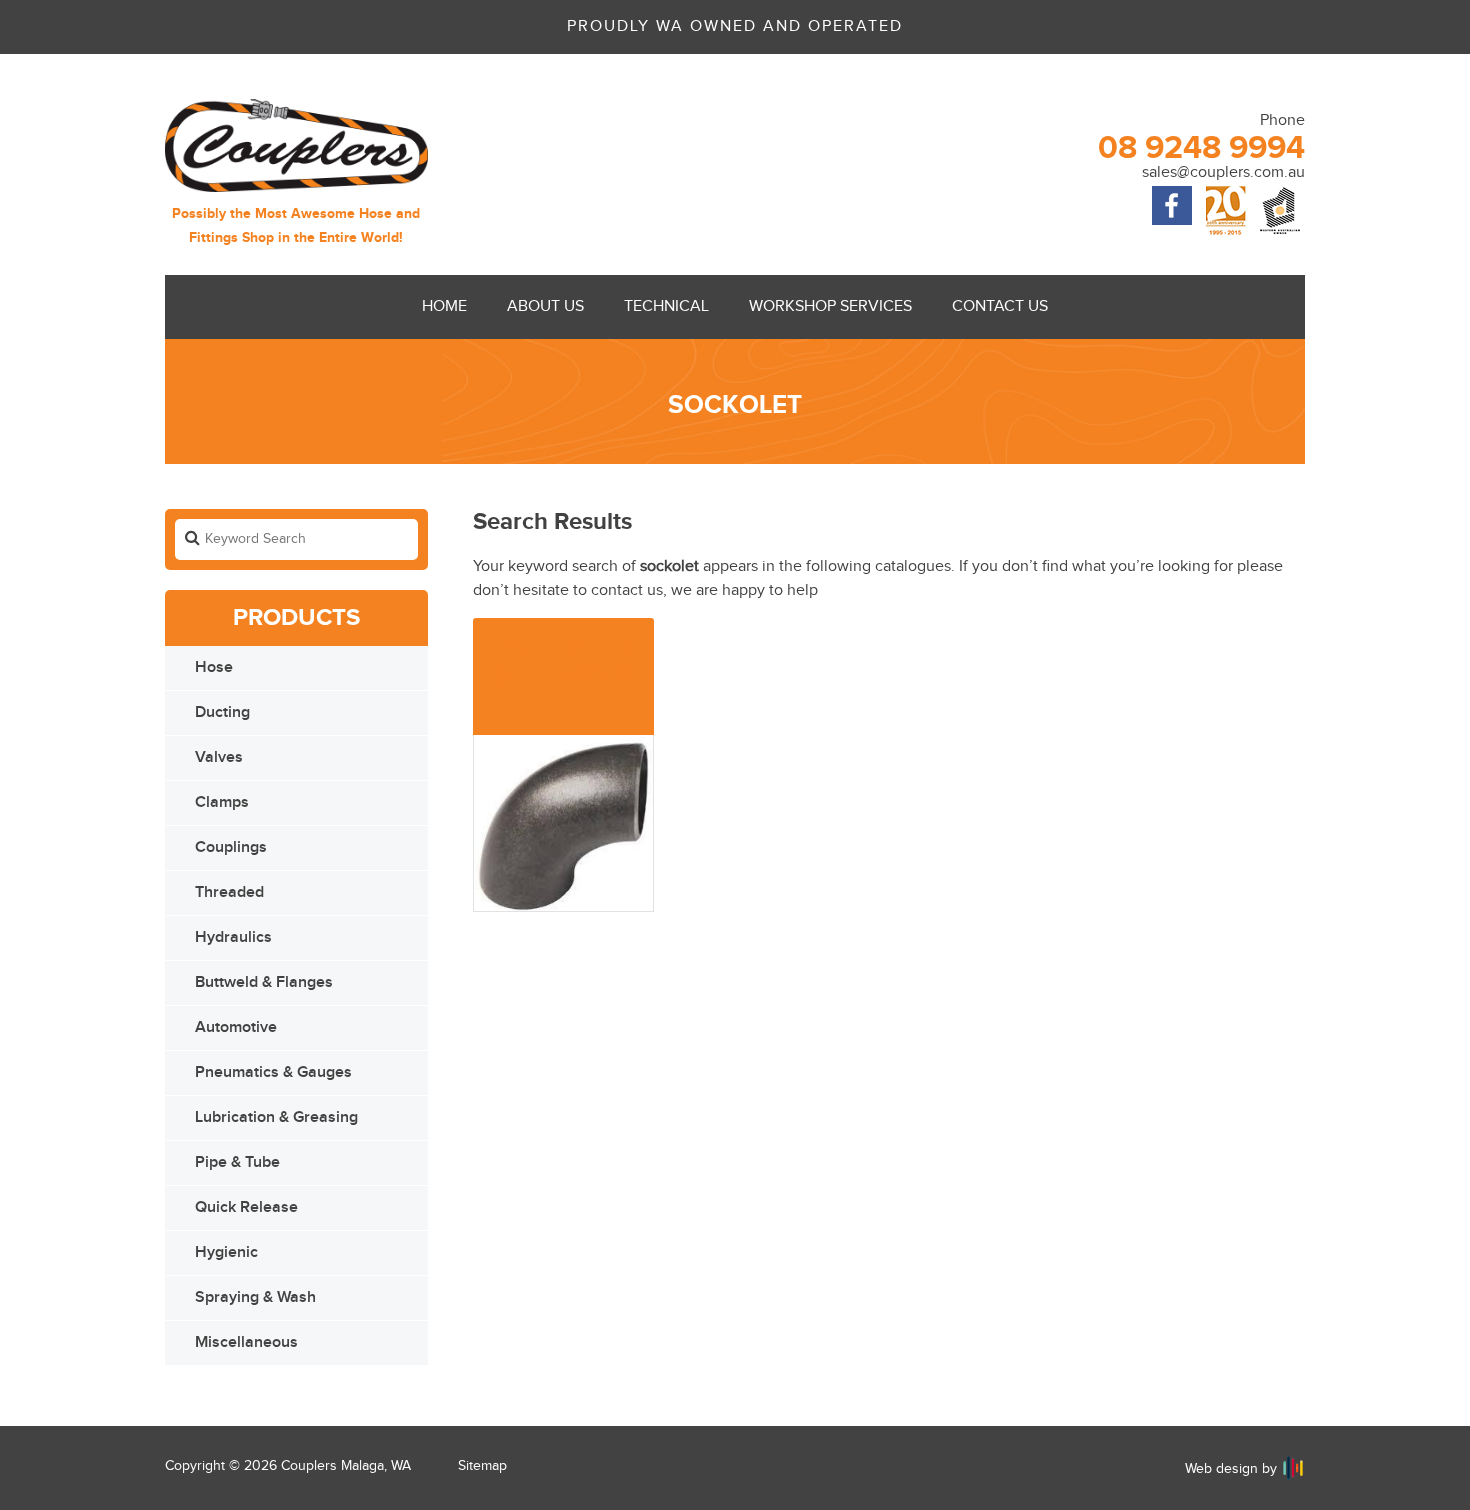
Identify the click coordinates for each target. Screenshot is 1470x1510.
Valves (219, 757)
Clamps (222, 802)
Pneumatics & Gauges (273, 1072)
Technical (666, 306)
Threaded (229, 892)
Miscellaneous (246, 1342)
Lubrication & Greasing (276, 1117)
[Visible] (1293, 1468)
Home (444, 306)
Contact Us (1000, 306)
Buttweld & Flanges (264, 982)
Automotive (236, 1027)
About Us (545, 306)
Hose (214, 667)
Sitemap (482, 1466)
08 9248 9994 (1201, 148)
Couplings (231, 847)
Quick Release (246, 1207)
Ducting (222, 712)
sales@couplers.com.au (1223, 172)
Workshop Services (830, 306)
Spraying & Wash (255, 1297)
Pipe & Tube (237, 1162)
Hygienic (226, 1252)
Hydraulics (233, 937)
